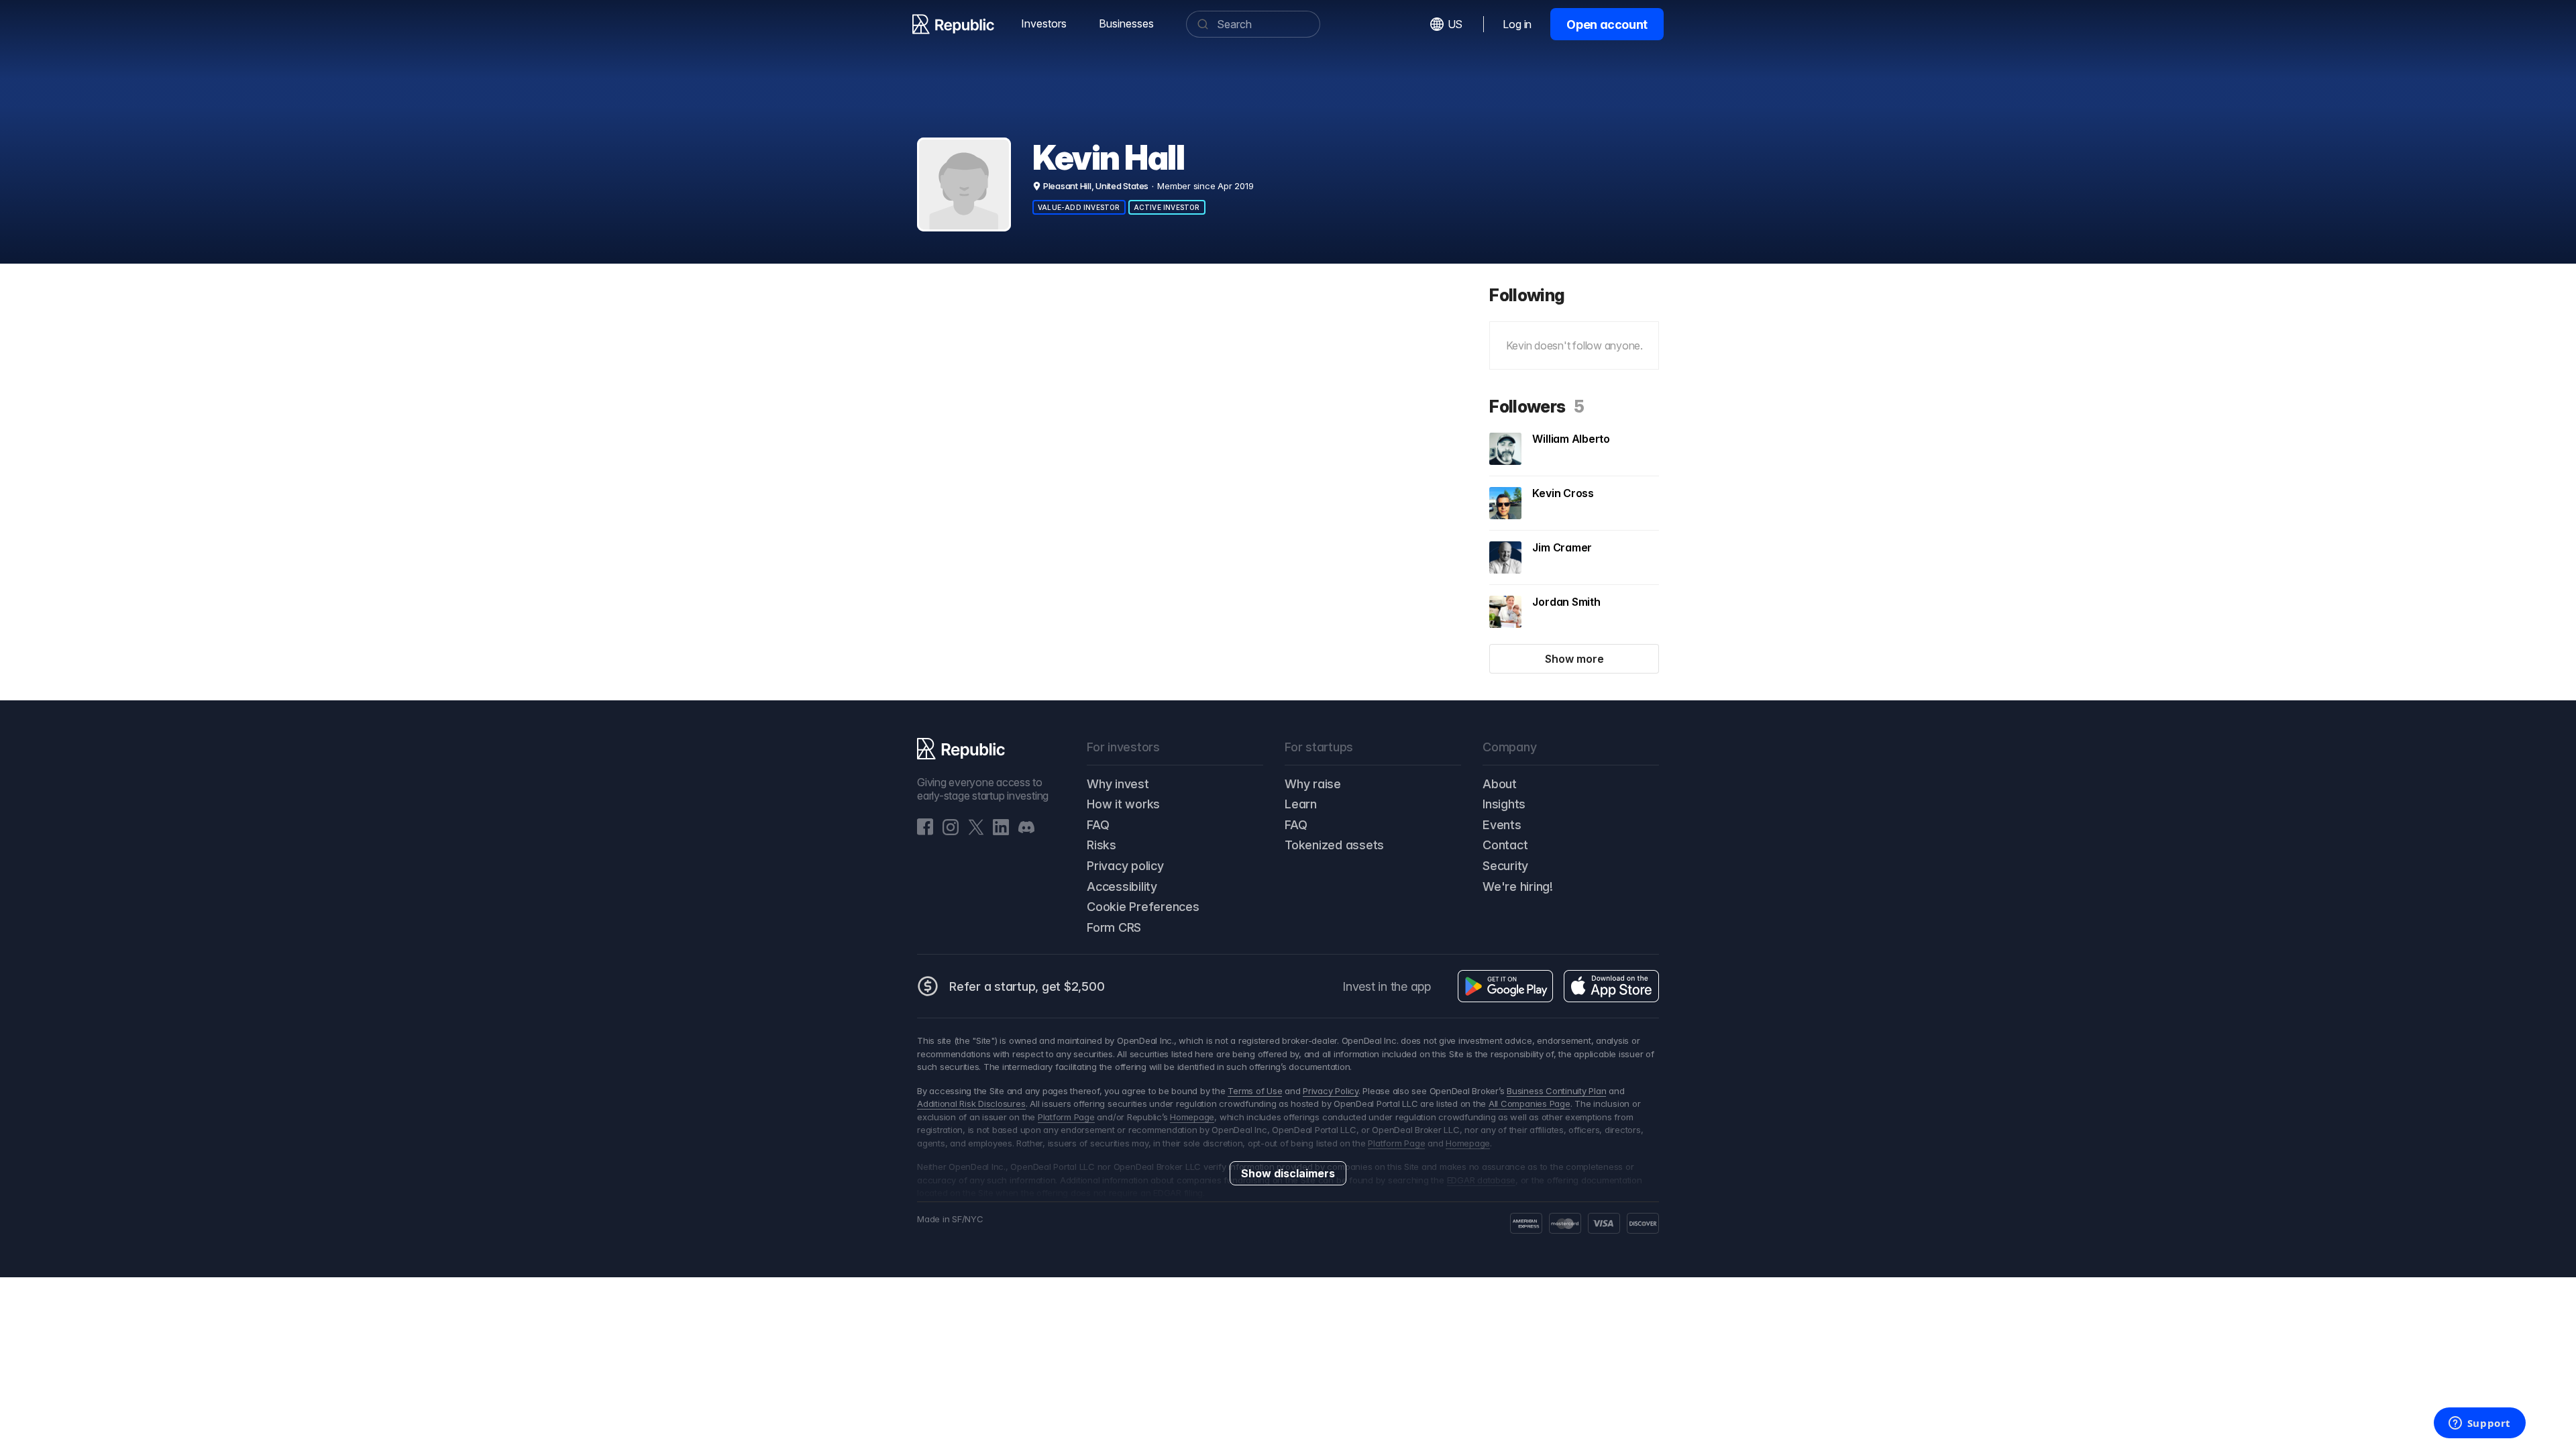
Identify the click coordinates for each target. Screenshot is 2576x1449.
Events (1502, 825)
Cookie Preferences (1143, 907)
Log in (1517, 24)
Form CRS (1114, 927)
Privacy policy (1125, 866)
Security (1505, 866)
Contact (1505, 845)
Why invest (1118, 784)
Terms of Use (1255, 1091)
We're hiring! (1518, 887)
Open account (1607, 24)
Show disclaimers (1288, 1173)
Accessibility (1122, 887)
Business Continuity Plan (1556, 1091)
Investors (1044, 23)
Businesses (1126, 23)
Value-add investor (1079, 207)
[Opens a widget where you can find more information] (2479, 1424)
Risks (1102, 845)
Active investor (1167, 207)
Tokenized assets (1334, 845)
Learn (1301, 804)
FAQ (1098, 825)
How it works (1123, 804)
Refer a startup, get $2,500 (1027, 986)
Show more (1574, 659)
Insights (1504, 804)
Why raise (1313, 784)
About (1500, 784)
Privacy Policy (1331, 1091)
